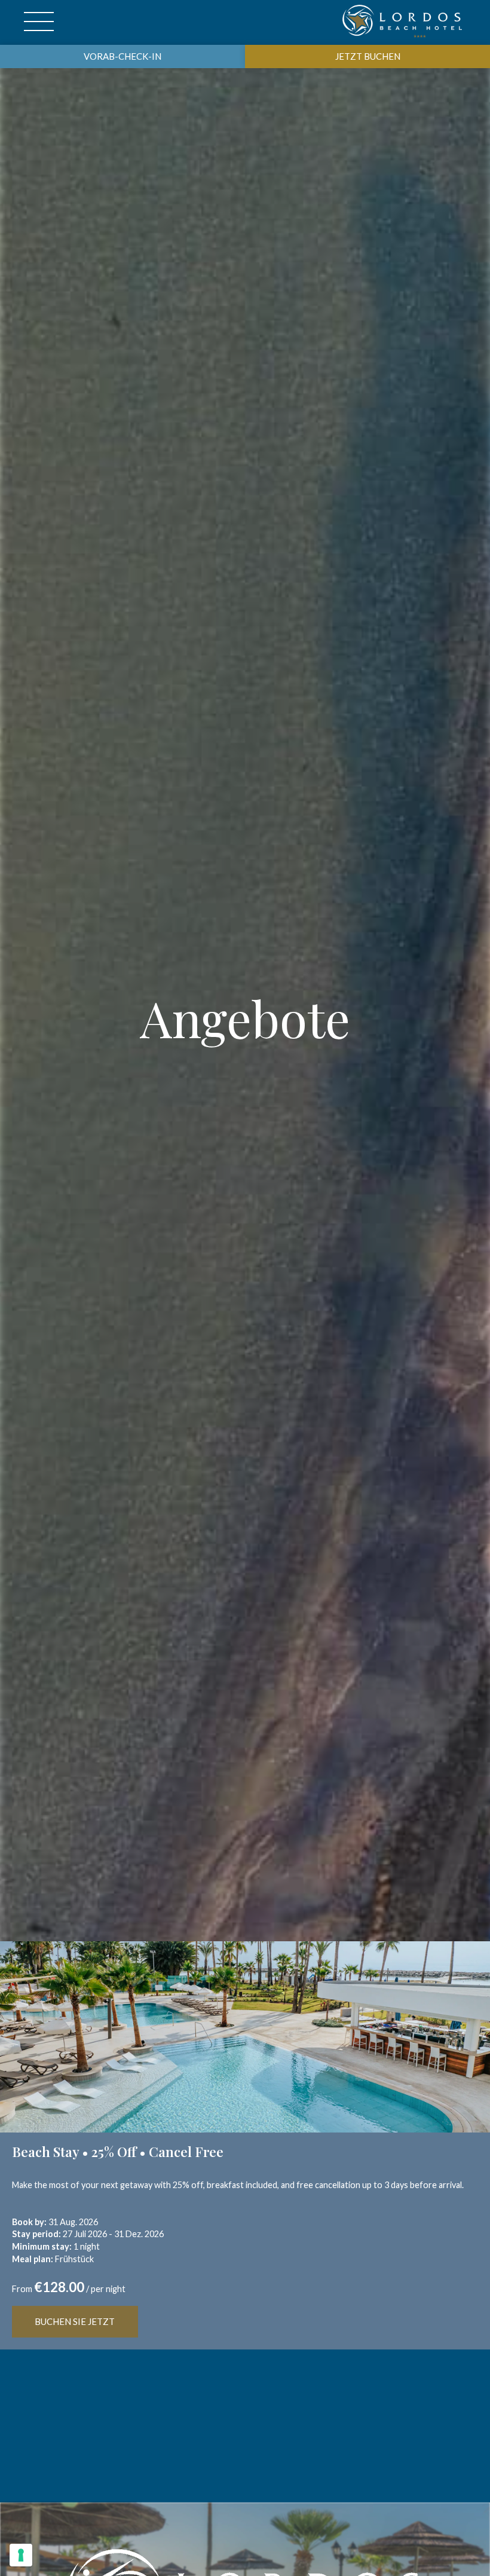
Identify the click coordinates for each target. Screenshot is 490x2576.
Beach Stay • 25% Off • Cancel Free (118, 2152)
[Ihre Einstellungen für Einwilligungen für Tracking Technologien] (21, 2555)
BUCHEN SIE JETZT (75, 2321)
